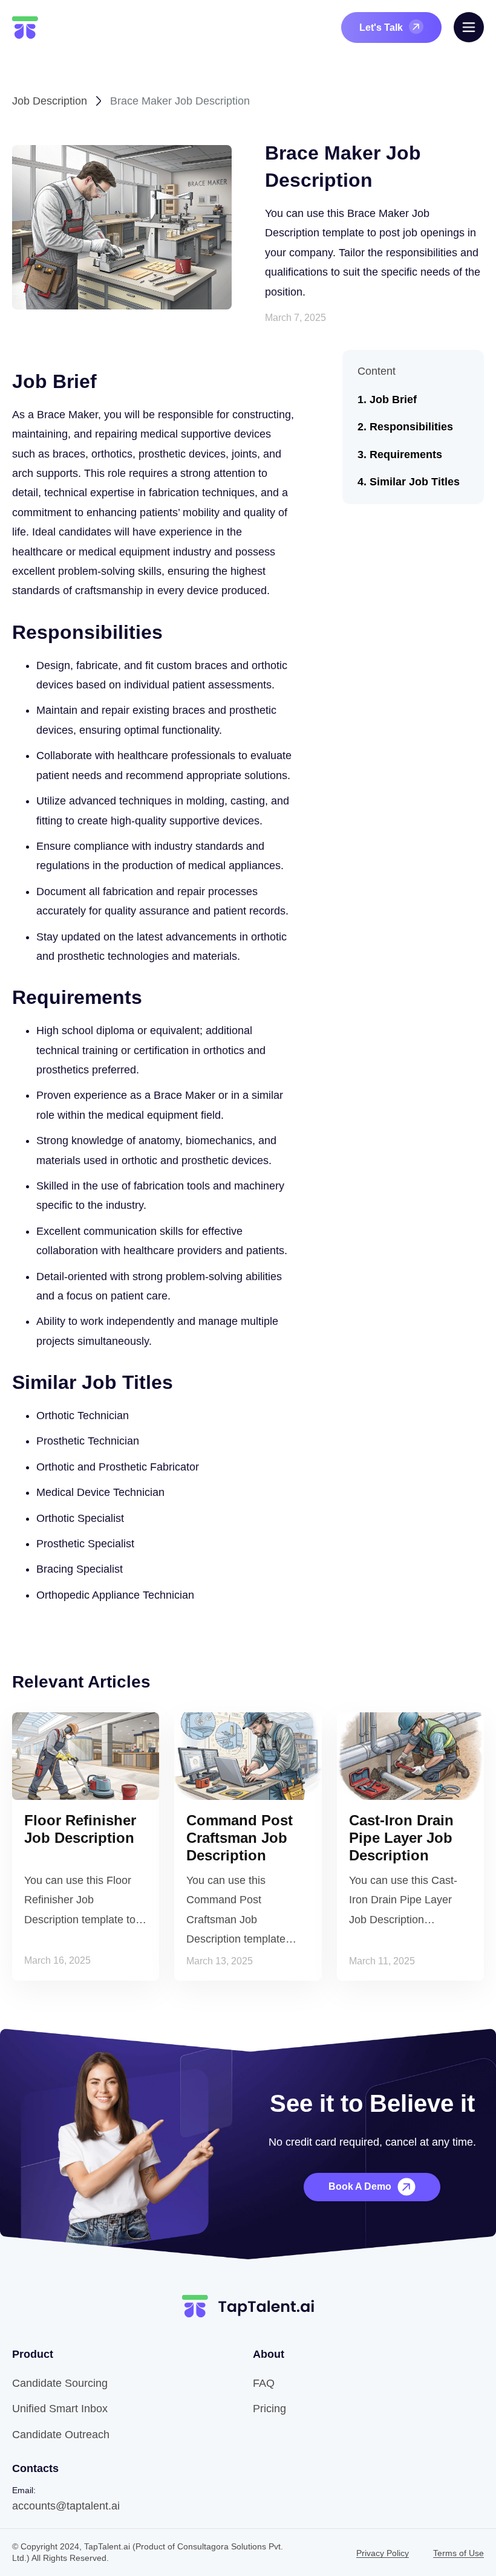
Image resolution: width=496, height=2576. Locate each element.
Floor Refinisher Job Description (80, 1829)
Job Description (50, 101)
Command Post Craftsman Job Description (240, 1838)
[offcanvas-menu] (469, 27)
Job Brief (393, 400)
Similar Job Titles (415, 482)
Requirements (406, 455)
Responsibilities (411, 427)
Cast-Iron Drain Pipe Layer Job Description (401, 1838)
